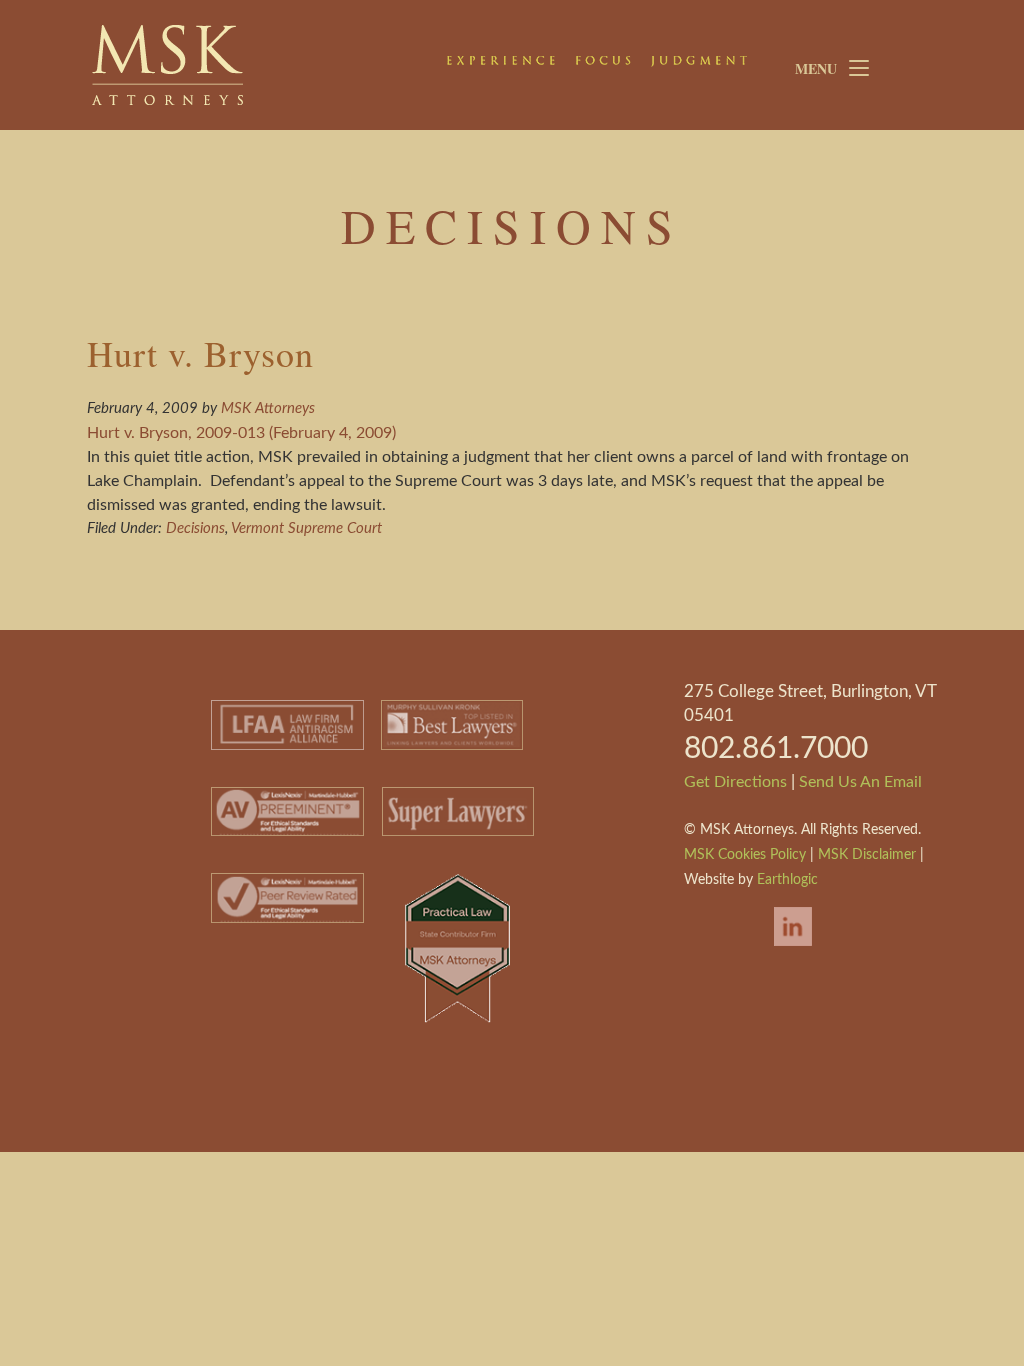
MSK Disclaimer (867, 855)
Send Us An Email (860, 782)
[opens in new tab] (783, 947)
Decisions (195, 528)
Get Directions (735, 782)
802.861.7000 (776, 749)
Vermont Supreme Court (306, 528)
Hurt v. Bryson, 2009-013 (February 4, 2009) (241, 433)
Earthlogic (787, 880)
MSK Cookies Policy (745, 855)
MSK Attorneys (242, 65)
